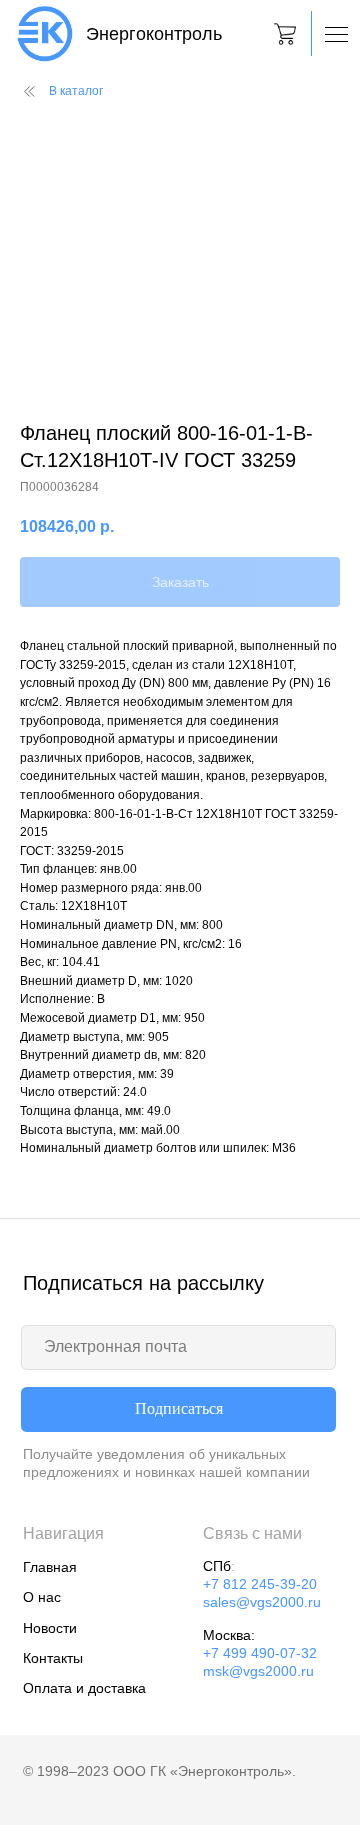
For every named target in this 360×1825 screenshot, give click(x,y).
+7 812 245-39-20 (260, 1584)
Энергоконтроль (154, 34)
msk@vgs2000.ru (258, 1671)
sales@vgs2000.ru (262, 1602)
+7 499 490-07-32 (260, 1653)
